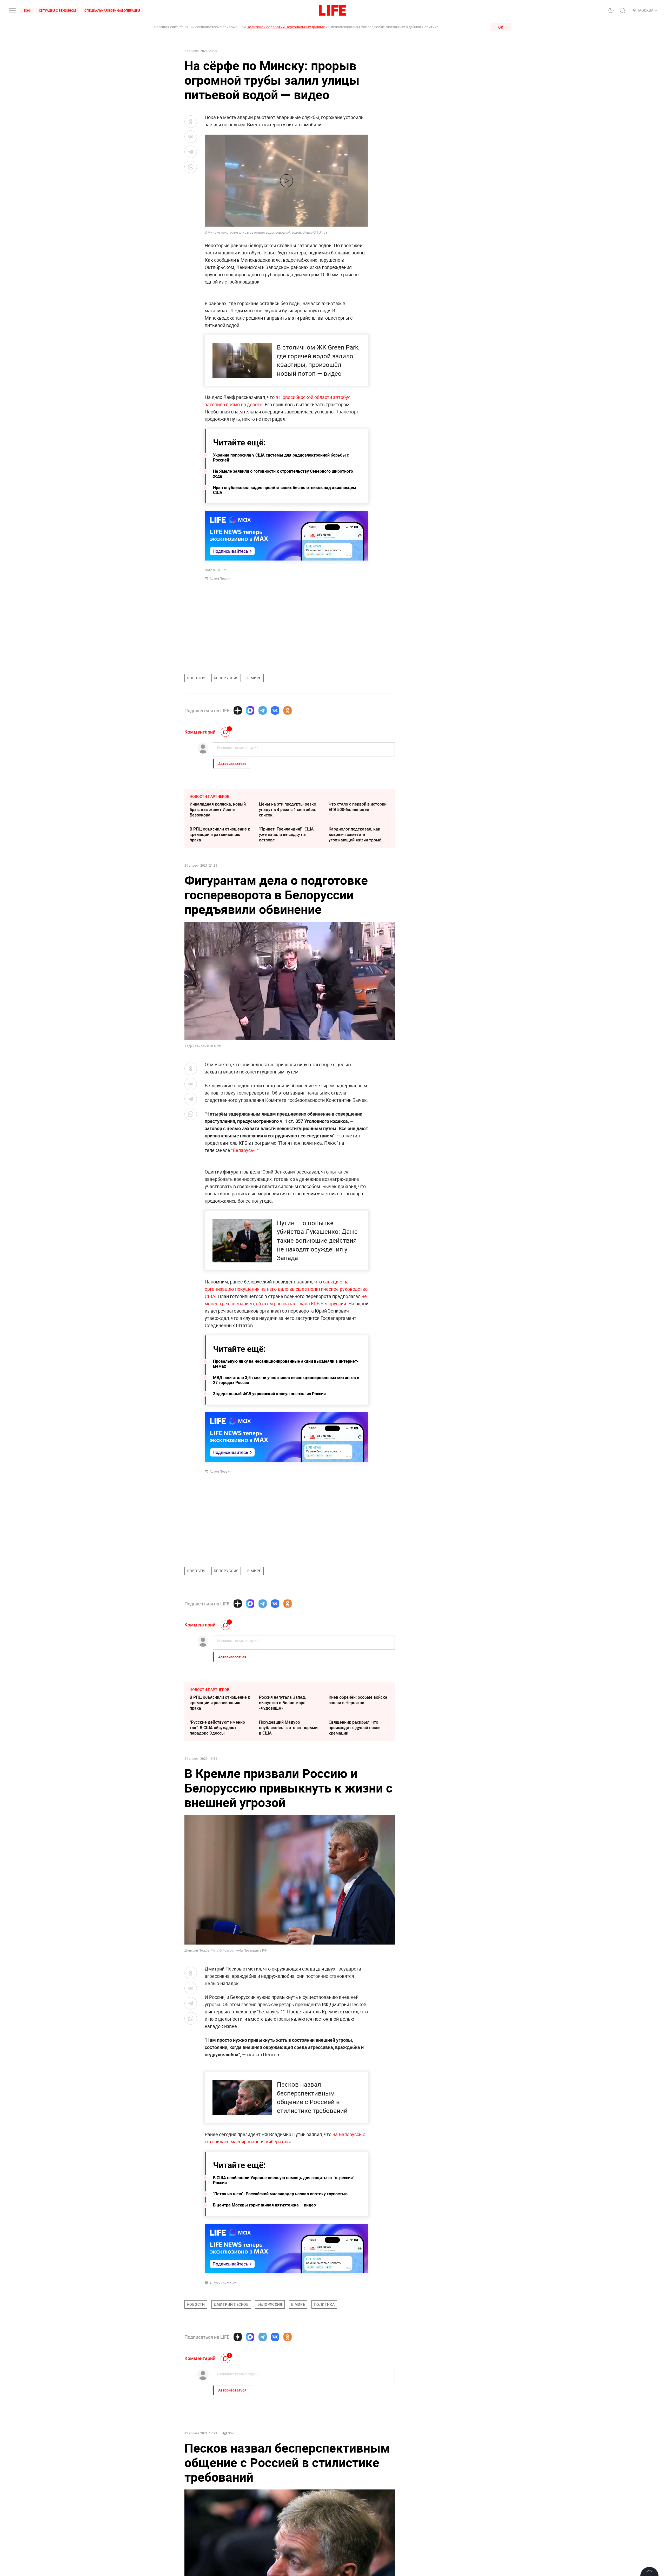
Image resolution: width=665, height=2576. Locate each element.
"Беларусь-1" (245, 1150)
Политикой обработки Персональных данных (286, 27)
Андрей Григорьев (223, 2283)
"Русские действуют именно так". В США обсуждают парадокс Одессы (217, 1728)
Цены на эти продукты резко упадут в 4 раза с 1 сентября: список (288, 809)
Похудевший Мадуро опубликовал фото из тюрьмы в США (289, 1728)
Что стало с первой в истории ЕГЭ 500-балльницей (358, 807)
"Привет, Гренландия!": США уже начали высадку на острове (286, 834)
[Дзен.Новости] (238, 710)
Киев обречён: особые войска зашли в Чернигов (358, 1700)
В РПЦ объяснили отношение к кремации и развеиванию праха (220, 834)
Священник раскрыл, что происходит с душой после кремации (355, 1728)
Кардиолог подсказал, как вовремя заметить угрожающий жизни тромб (355, 834)
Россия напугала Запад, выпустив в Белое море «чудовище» (282, 1703)
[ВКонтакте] (275, 710)
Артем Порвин (220, 578)
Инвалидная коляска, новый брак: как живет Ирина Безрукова (218, 809)
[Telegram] (263, 710)
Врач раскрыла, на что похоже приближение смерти (289, 2511)
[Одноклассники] (288, 710)
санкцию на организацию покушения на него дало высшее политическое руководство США (286, 1289)
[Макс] (250, 710)
